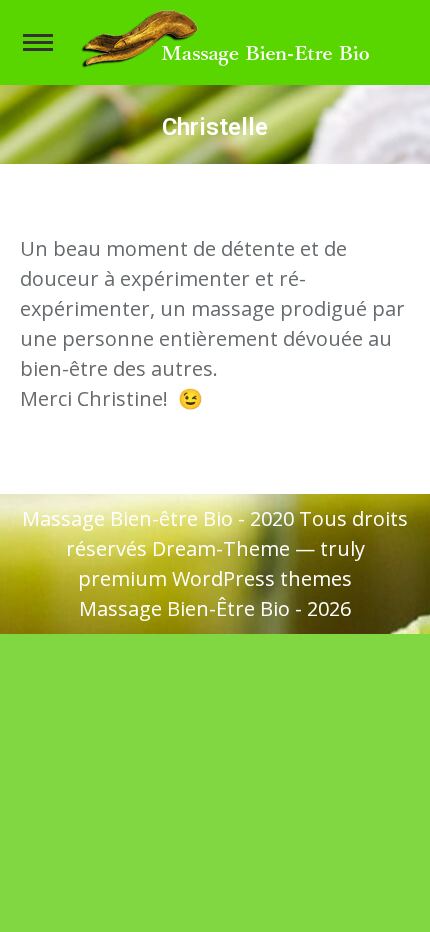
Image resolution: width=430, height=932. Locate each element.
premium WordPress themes (215, 578)
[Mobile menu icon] (38, 42)
